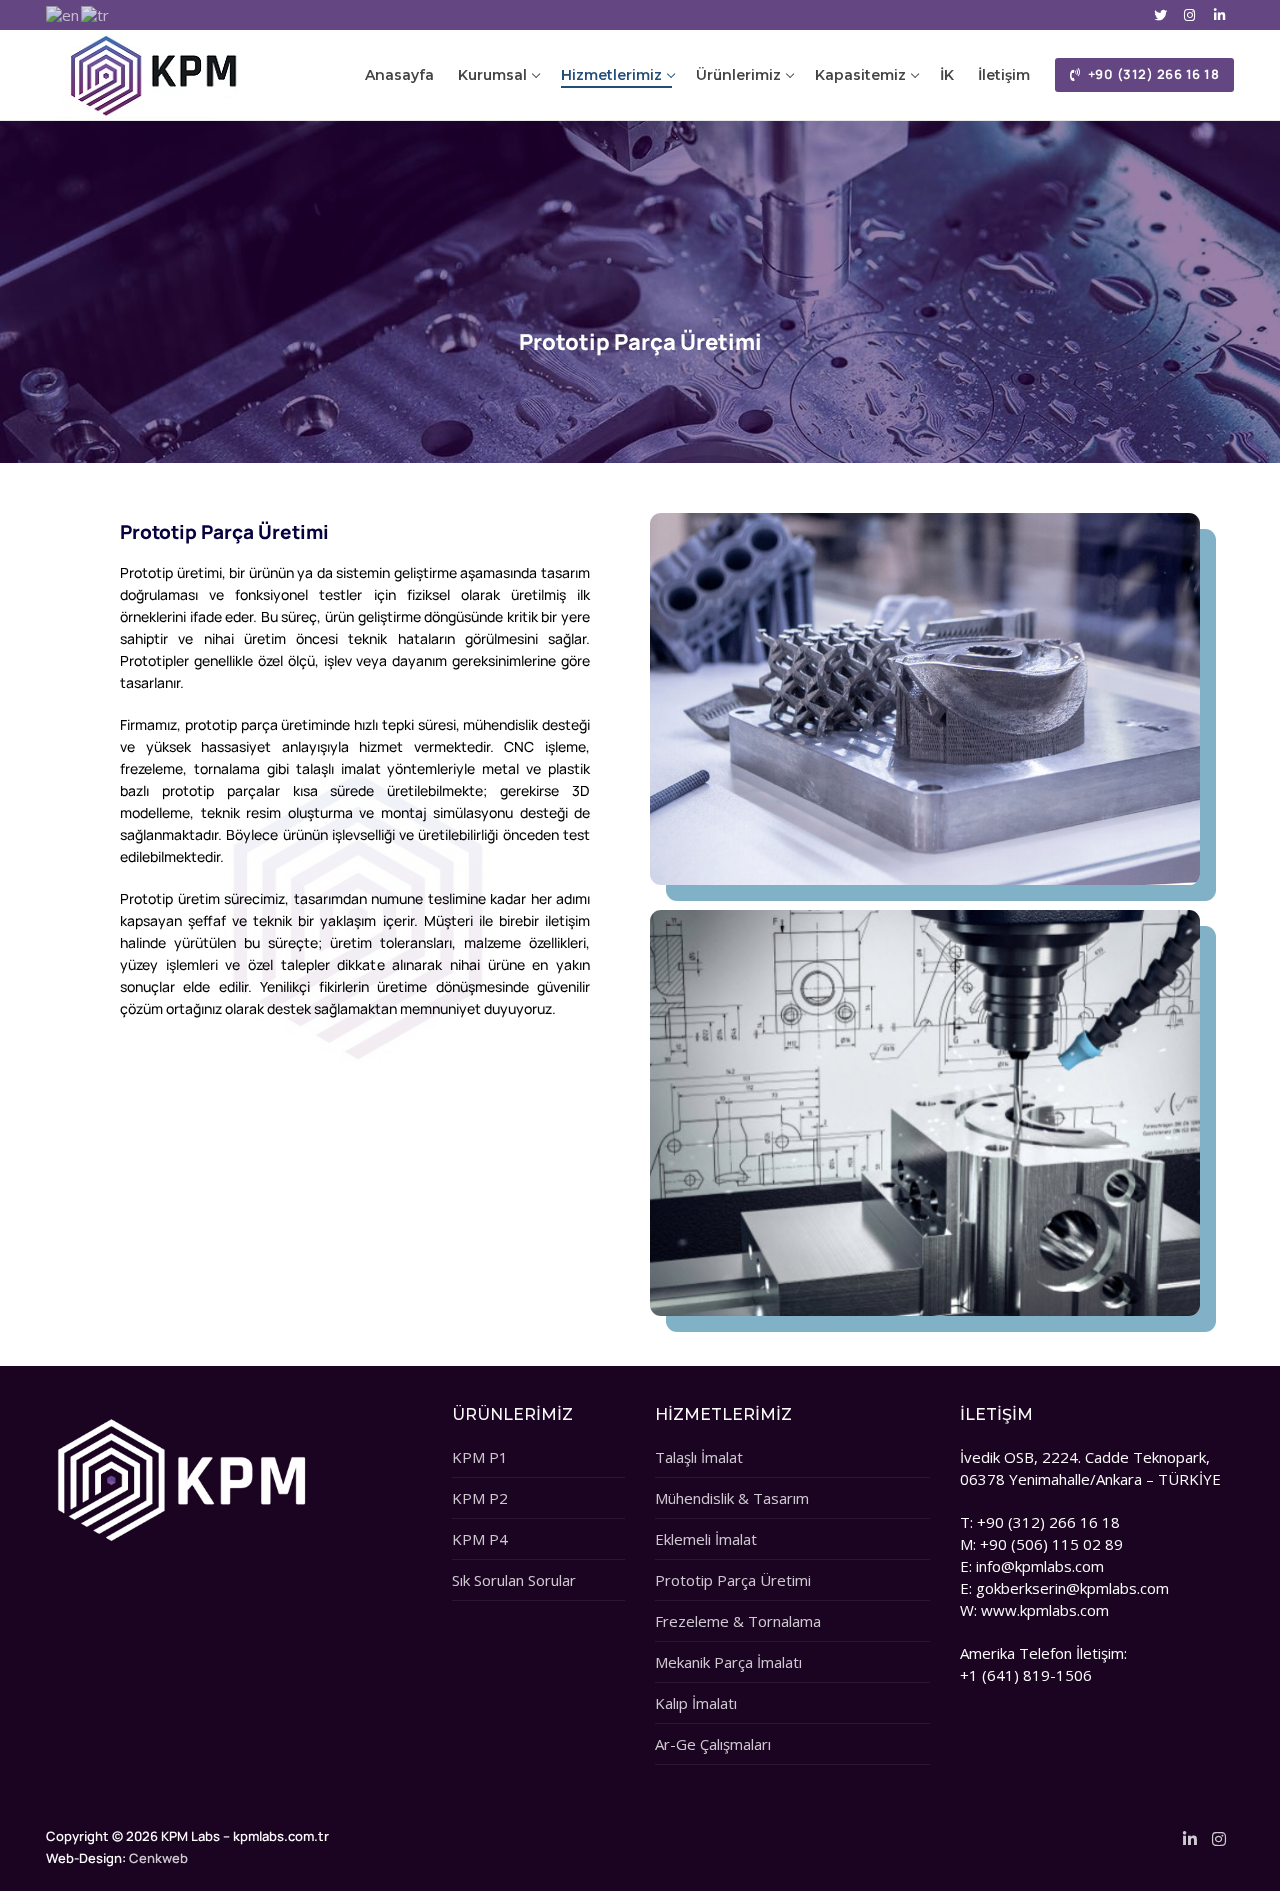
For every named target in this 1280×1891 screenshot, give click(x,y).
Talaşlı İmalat (699, 1457)
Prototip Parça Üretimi (733, 1580)
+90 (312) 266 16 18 (1151, 74)
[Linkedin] (1219, 14)
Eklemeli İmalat (706, 1539)
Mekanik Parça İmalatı (728, 1662)
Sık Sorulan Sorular (514, 1580)
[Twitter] (1160, 14)
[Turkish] (96, 14)
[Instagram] (1189, 14)
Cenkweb (158, 1858)
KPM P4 (480, 1539)
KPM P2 (480, 1498)
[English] (63, 14)
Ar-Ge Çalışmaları (713, 1744)
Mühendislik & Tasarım (732, 1498)
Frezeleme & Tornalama (738, 1621)
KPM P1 (480, 1457)
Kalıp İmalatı (696, 1703)
